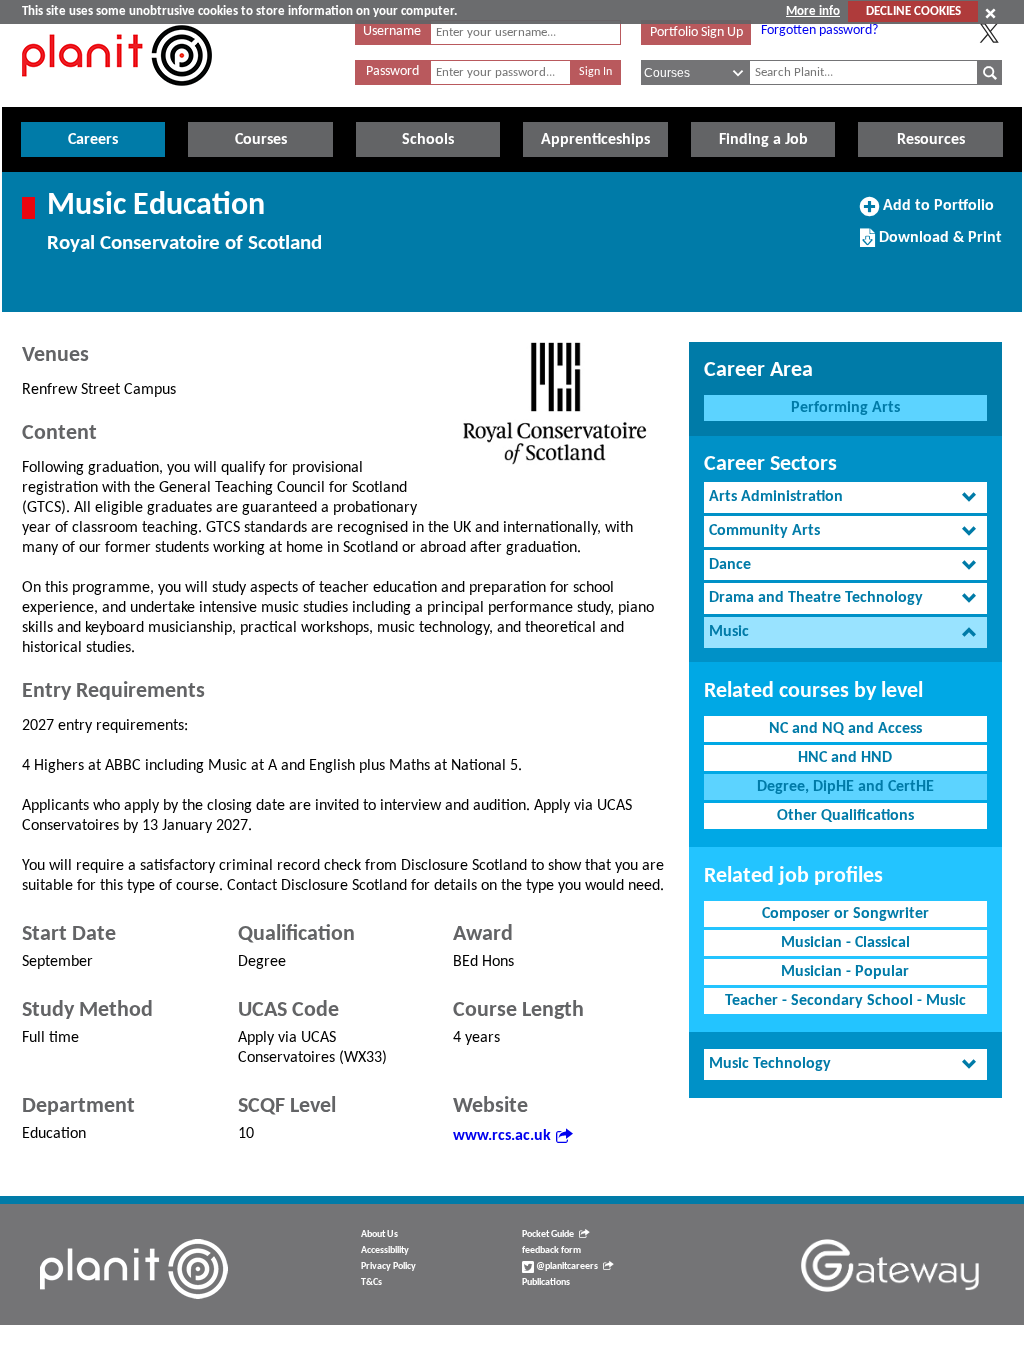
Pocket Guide (548, 1234)
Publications (546, 1282)
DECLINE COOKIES (913, 11)
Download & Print (938, 245)
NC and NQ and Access (845, 729)
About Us (379, 1234)
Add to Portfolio (936, 213)
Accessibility (385, 1250)
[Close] (990, 13)
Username (392, 31)
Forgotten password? (819, 30)
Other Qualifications (845, 816)
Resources (931, 140)
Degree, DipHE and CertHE (845, 787)
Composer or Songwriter (845, 914)
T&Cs (371, 1282)
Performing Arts (845, 408)
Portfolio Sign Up (696, 32)
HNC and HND (845, 758)
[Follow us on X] (989, 33)
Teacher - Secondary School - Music (845, 1001)
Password (392, 71)
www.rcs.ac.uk (502, 1136)
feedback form (551, 1250)
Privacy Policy (388, 1266)
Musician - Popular (845, 972)
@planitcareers (566, 1266)
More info (813, 11)
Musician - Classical (845, 943)
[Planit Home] (117, 97)
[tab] (845, 497)
